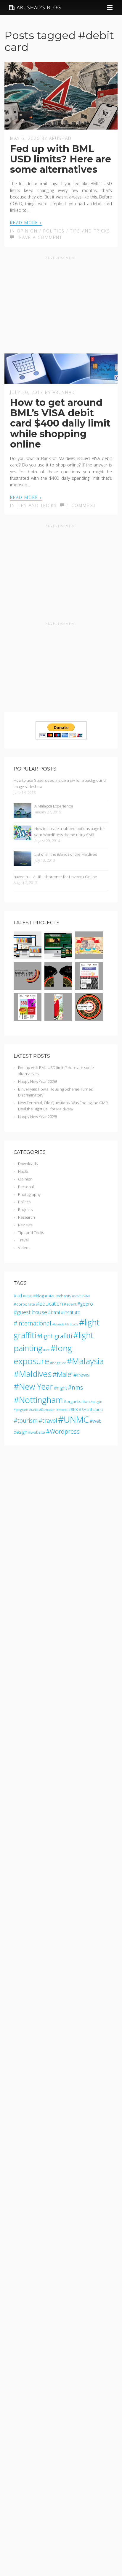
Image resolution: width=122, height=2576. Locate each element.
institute (72, 1312)
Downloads (28, 1164)
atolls (29, 1296)
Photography (29, 1194)
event (71, 1304)
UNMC (76, 1419)
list (47, 1350)
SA (84, 1409)
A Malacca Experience (54, 806)
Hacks (23, 1171)
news (83, 1375)
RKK (74, 1409)
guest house (32, 1312)
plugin (97, 1402)
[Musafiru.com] (28, 956)
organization (78, 1401)
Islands (59, 1324)
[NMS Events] (89, 987)
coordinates (82, 1296)
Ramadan (48, 1410)
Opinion (27, 231)
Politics (54, 231)
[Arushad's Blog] (35, 7)
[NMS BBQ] (28, 1018)
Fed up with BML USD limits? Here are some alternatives (61, 159)
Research (27, 1217)
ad (19, 1296)
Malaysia (88, 1361)
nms (77, 1387)
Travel (23, 1240)
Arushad (60, 138)
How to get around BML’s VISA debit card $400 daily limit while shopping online (60, 423)
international (34, 1323)
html (55, 1312)
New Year (36, 1386)
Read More (24, 223)
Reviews (25, 1225)
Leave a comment (38, 237)
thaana (96, 1409)
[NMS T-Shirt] (58, 987)
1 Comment (80, 505)
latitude (73, 1324)
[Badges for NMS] (89, 1018)
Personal (26, 1187)
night (62, 1388)
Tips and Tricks (90, 231)
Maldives (35, 1374)
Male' (65, 1374)
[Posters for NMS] (58, 1018)
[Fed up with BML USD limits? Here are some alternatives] (61, 126)
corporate (26, 1304)
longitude (59, 1363)
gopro (87, 1304)
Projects (25, 1209)
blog (40, 1296)
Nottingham (41, 1400)
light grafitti (57, 1336)
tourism (28, 1421)
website (38, 1432)
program (22, 1410)
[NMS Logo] (28, 987)
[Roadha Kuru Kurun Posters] (89, 956)
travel (50, 1421)
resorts (63, 1410)
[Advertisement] (61, 303)
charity (65, 1296)
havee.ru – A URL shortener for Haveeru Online (55, 877)
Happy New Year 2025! (37, 1117)
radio (35, 1410)
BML (51, 1296)
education (51, 1304)
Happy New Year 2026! (37, 1081)
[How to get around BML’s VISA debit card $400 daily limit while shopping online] (61, 380)
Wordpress (65, 1431)
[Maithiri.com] (58, 956)
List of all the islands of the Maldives (66, 854)
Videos (24, 1248)
